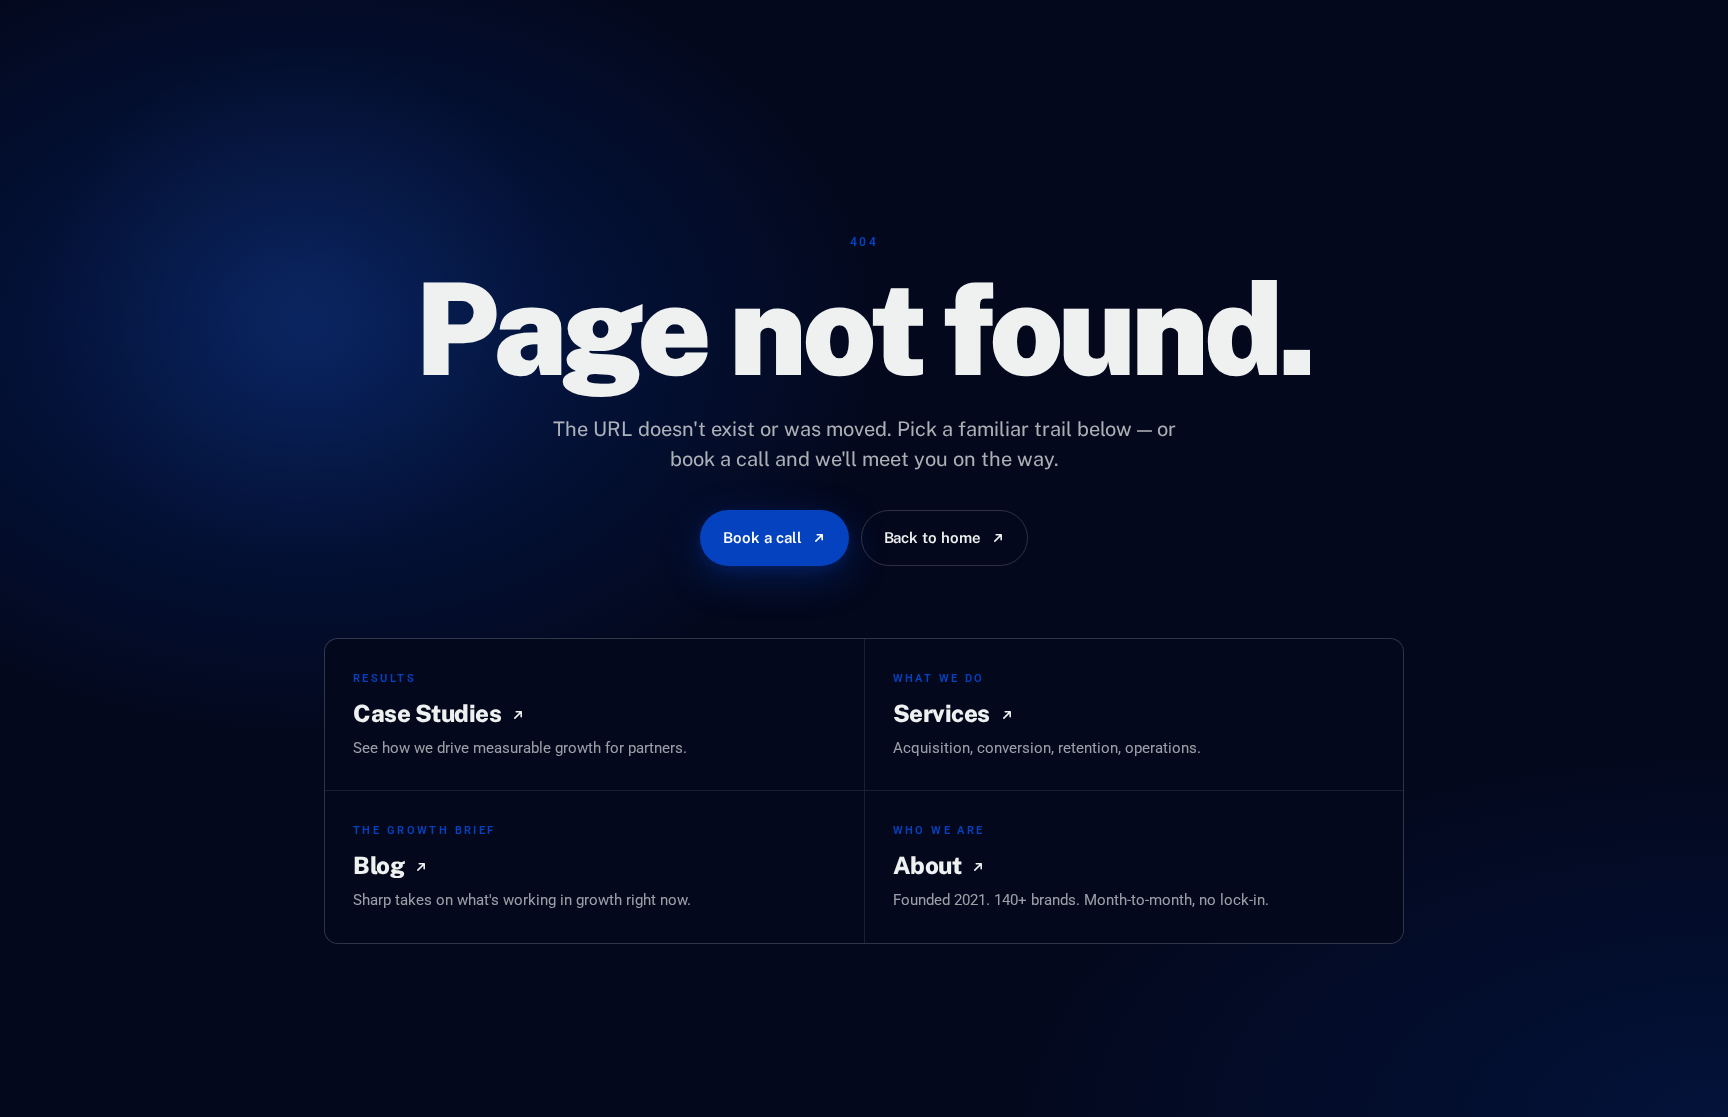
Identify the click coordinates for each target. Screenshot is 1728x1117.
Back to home (932, 537)
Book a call (762, 537)
